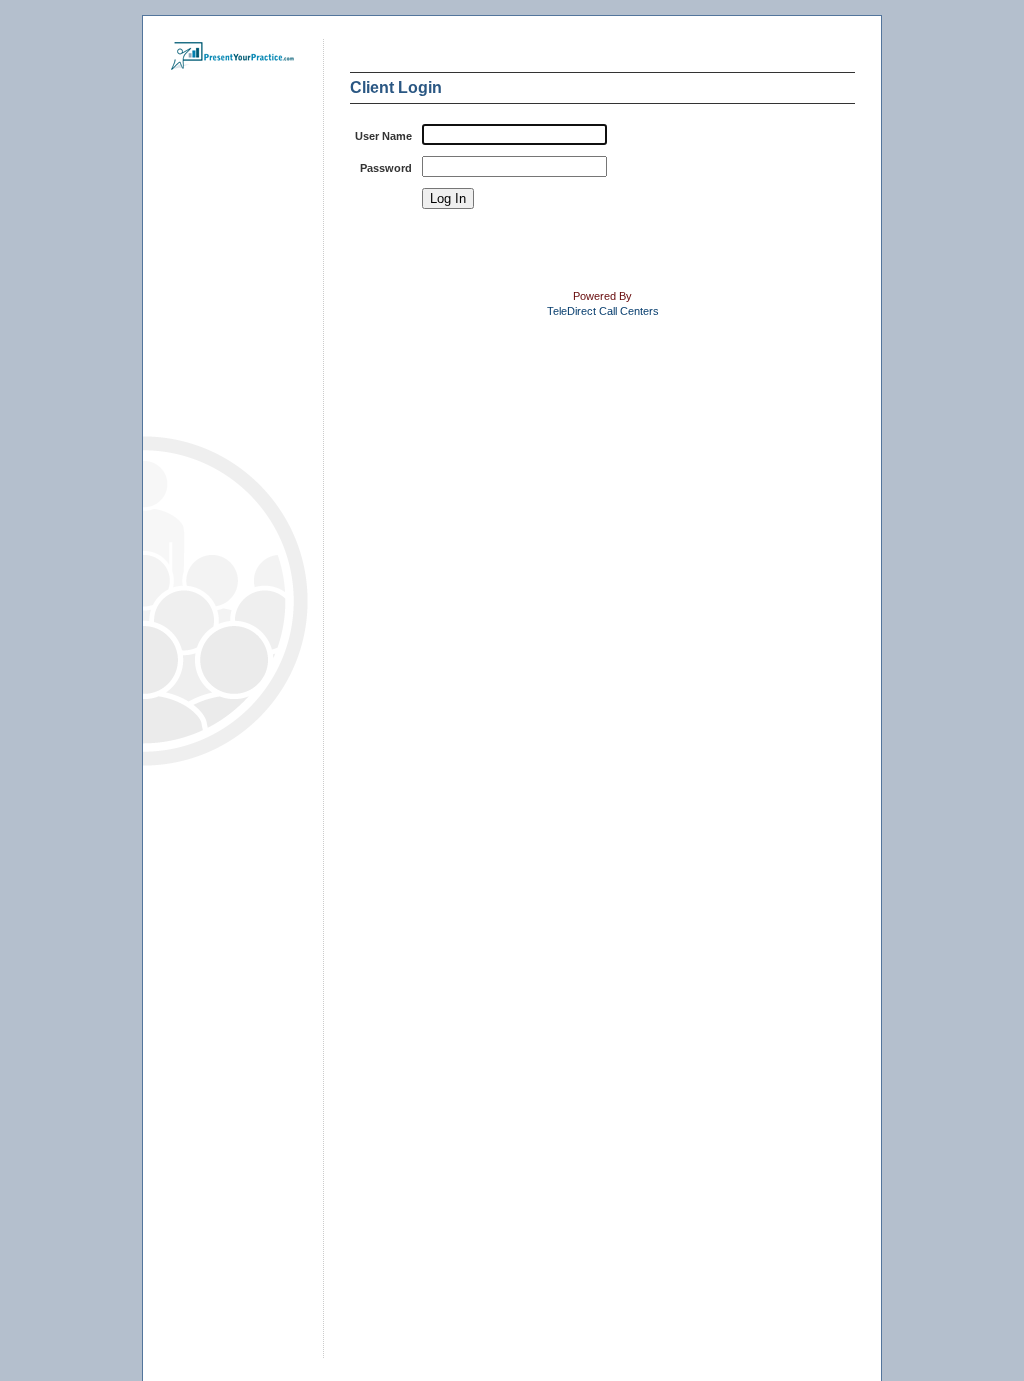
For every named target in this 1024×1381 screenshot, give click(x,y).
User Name (383, 136)
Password (386, 168)
